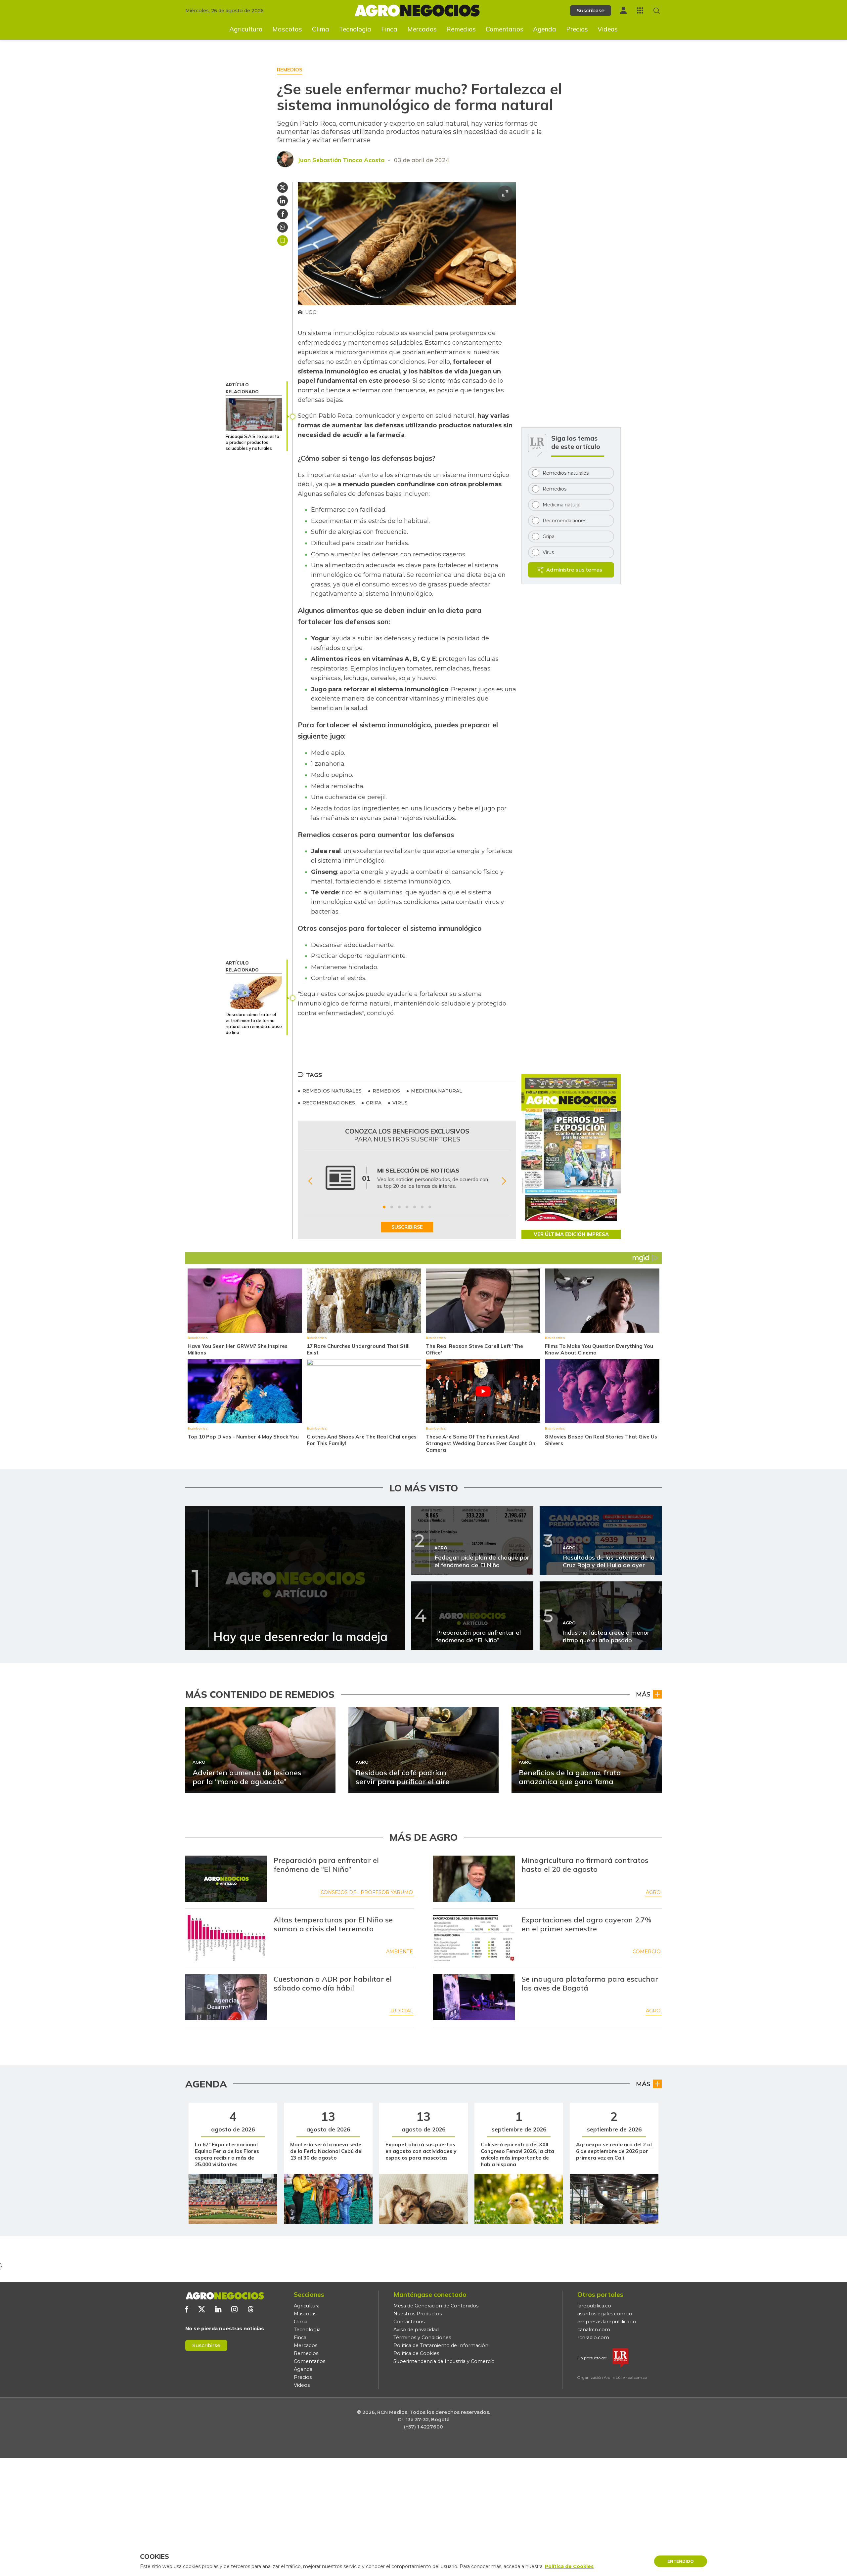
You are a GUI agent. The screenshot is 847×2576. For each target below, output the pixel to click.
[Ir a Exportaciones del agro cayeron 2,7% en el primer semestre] (474, 1938)
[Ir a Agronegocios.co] (225, 2296)
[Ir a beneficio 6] (422, 1207)
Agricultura (246, 29)
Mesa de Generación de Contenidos (436, 2306)
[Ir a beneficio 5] (415, 1207)
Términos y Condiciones (422, 2338)
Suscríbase (591, 10)
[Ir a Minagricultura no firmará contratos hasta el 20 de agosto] (474, 1879)
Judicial (401, 2011)
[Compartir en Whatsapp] (283, 227)
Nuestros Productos (418, 2314)
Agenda (545, 29)
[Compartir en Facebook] (283, 214)
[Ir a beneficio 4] (407, 1207)
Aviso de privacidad (416, 2330)
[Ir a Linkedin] (218, 2309)
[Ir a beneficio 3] (399, 1207)
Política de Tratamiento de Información (441, 2345)
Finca (389, 29)
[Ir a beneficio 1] (384, 1207)
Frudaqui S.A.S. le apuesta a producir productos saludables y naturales (252, 442)
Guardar (283, 240)
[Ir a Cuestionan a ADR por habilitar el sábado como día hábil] (226, 1997)
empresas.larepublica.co (607, 2322)
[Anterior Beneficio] (310, 1181)
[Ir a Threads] (251, 2309)
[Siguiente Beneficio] (504, 1181)
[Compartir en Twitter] (283, 188)
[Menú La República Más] (640, 10)
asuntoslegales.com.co (605, 2314)
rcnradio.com (593, 2338)
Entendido (681, 2561)
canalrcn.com (594, 2330)
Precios (577, 29)
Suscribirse (206, 2345)
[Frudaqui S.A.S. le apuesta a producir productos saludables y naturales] (254, 414)
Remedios (461, 29)
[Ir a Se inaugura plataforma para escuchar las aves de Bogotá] (474, 1997)
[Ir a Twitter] (202, 2309)
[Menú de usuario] (623, 10)
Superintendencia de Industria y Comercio (444, 2361)
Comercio (647, 1952)
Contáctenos (409, 2322)
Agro (653, 1892)
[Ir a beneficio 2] (392, 1207)
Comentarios (505, 29)
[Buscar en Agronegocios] (657, 11)
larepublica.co (594, 2306)
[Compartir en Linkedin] (283, 201)
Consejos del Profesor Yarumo (367, 1892)
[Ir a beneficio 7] (430, 1207)
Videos (608, 29)
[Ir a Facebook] (187, 2309)
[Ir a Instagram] (234, 2309)
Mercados (422, 29)
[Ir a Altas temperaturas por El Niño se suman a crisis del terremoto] (226, 1938)
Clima (321, 29)
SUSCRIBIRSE (407, 1227)
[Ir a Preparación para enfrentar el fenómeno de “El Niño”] (226, 1879)
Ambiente (400, 1952)
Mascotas (287, 29)
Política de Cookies (416, 2353)
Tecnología (355, 29)
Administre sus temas (574, 570)
